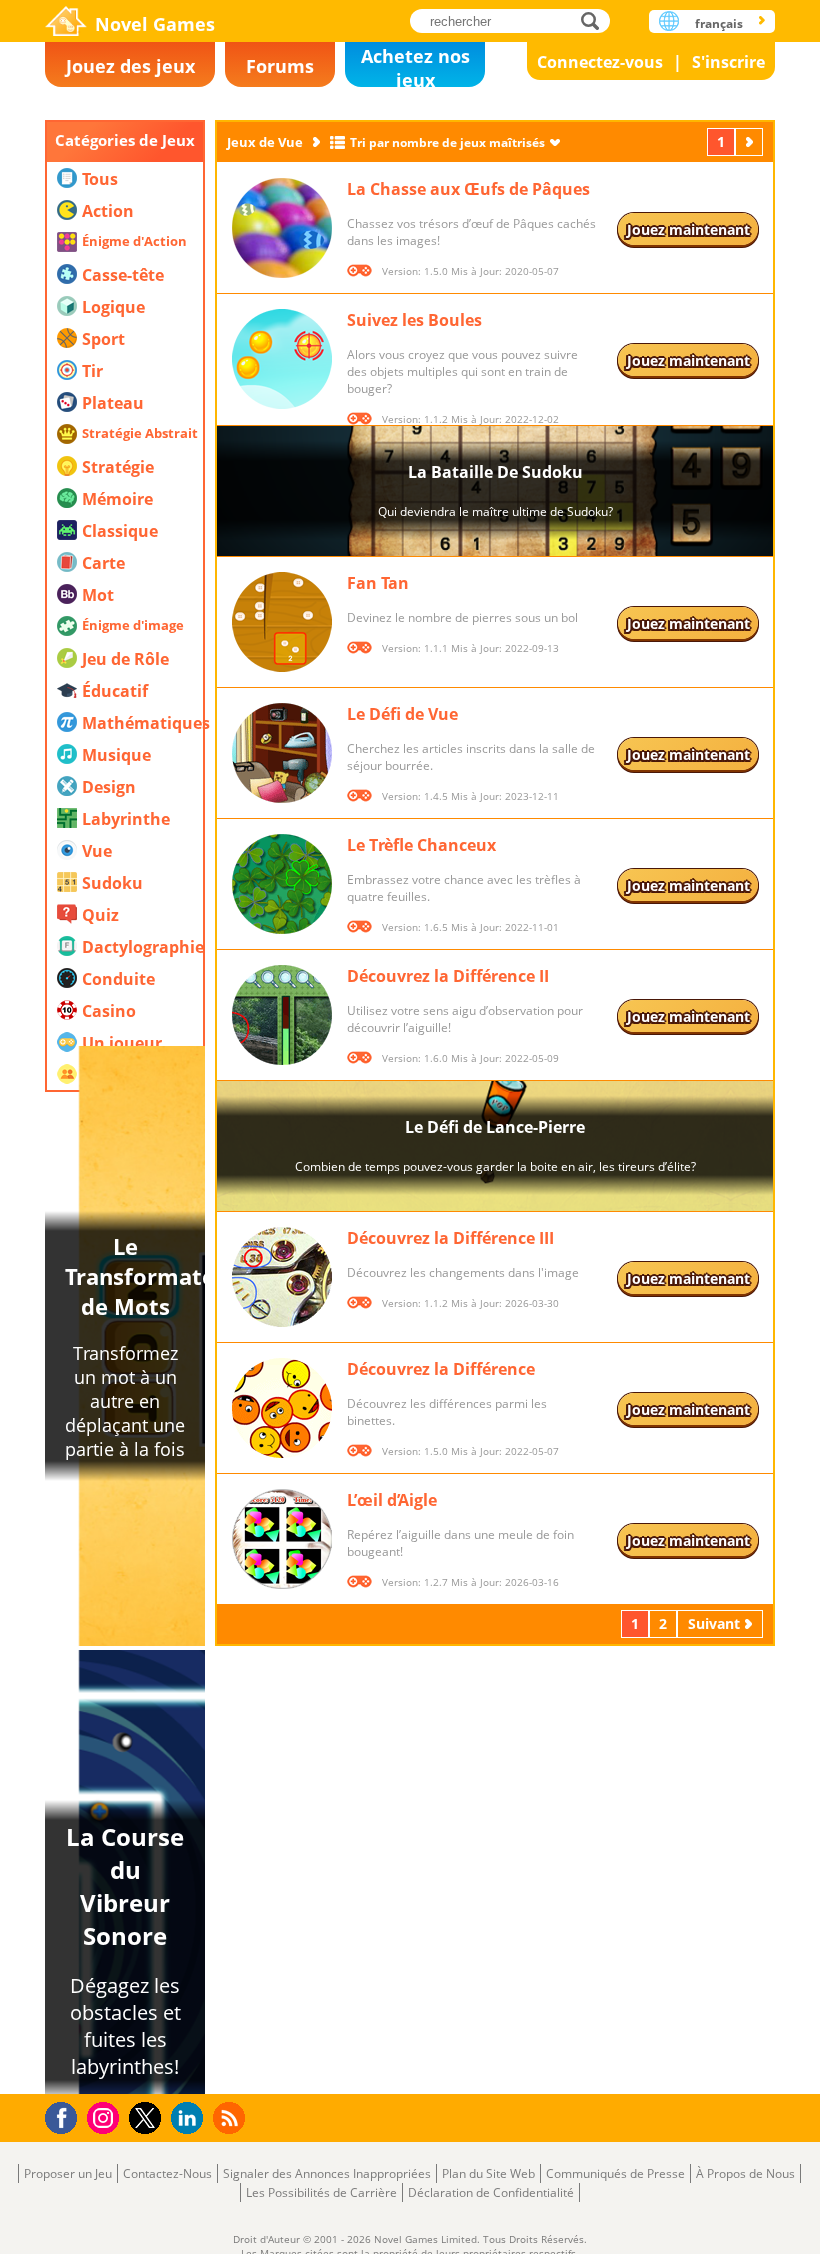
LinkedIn (190, 2118)
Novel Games (155, 24)
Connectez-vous (600, 62)
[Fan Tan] (282, 622)
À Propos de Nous (745, 2173)
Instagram (106, 2116)
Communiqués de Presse (615, 2173)
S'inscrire (728, 62)
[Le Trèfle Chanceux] (282, 884)
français (719, 23)
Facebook (66, 2115)
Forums (280, 66)
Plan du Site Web (488, 2173)
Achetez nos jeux (415, 65)
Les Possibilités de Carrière (321, 2192)
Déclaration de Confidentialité (491, 2192)
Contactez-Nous (167, 2173)
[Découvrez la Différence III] (282, 1277)
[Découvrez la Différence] (282, 1408)
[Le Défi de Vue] (282, 753)
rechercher (595, 20)
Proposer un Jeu (68, 2173)
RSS (231, 2117)
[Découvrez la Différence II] (282, 1015)
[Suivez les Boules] (282, 359)
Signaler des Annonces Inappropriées (327, 2173)
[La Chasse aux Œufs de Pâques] (282, 228)
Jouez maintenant (688, 229)
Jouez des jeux (130, 66)
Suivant (751, 141)
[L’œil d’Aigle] (282, 1539)
